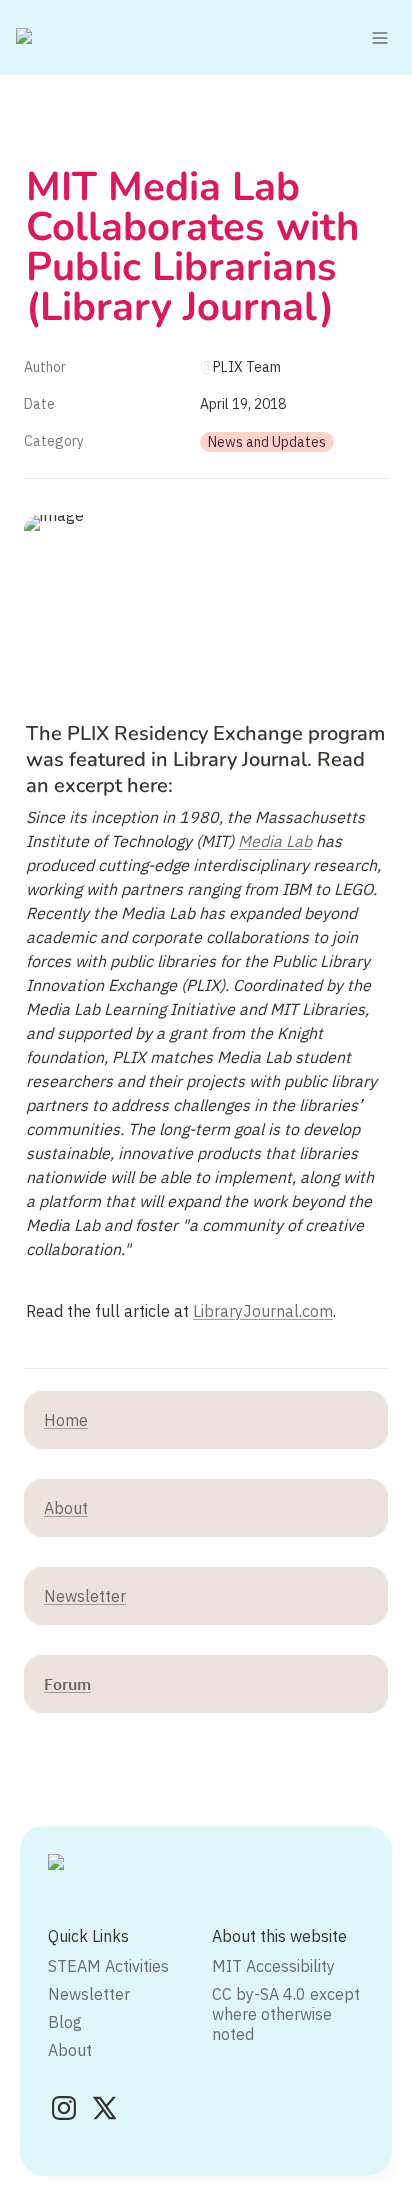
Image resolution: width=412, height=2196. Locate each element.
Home (66, 1420)
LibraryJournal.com (263, 1311)
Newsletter (85, 1596)
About (66, 1508)
